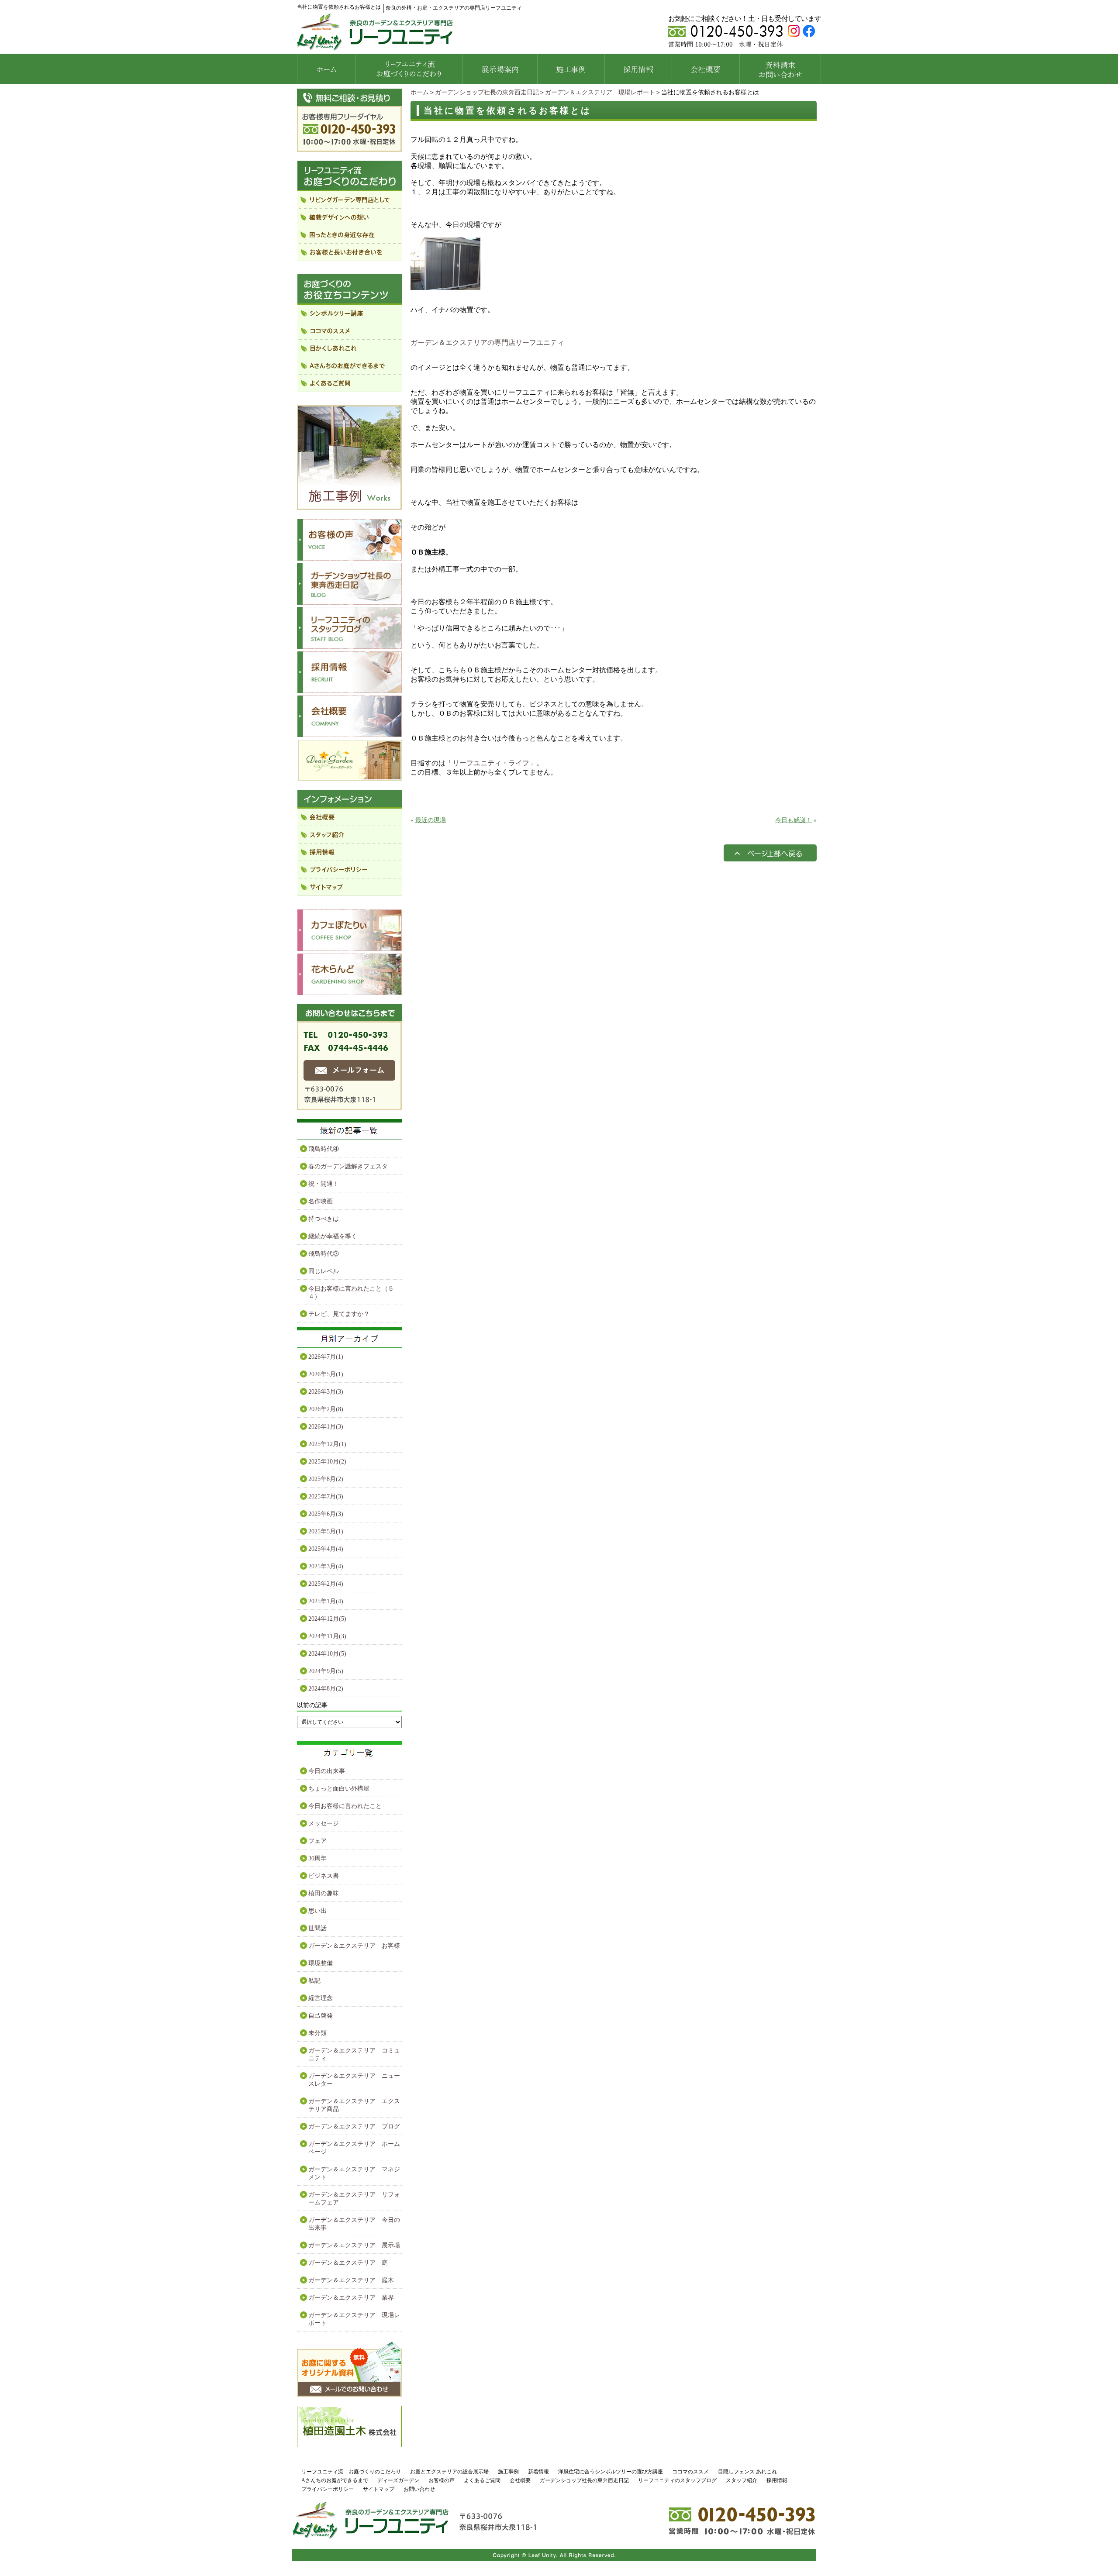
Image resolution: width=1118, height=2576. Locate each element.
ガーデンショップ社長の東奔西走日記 (487, 92)
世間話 (317, 1928)
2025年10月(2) (327, 1462)
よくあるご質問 (482, 2480)
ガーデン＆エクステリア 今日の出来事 (354, 2224)
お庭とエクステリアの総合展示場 (449, 2472)
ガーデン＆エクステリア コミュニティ (354, 2054)
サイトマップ (379, 2489)
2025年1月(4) (326, 1601)
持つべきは (324, 1219)
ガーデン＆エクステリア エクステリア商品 (354, 2105)
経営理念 (321, 1998)
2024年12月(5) (327, 1619)
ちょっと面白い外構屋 (339, 1789)
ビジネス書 (324, 1876)
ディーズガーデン (398, 2480)
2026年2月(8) (326, 1409)
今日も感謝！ (794, 820)
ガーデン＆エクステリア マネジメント (354, 2173)
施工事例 (508, 2472)
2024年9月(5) (326, 1671)
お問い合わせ (419, 2489)
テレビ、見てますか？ (339, 1314)
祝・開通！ (324, 1184)
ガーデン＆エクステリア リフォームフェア (354, 2199)
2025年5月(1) (326, 1531)
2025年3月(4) (326, 1566)
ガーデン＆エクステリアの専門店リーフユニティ (487, 343)
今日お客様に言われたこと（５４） (351, 1293)
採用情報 (777, 2480)
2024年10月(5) (327, 1654)
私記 (314, 1981)
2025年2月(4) (326, 1584)
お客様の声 (442, 2480)
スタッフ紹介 (742, 2480)
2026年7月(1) (326, 1357)
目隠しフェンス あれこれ (747, 2472)
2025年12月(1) (327, 1444)
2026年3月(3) (326, 1392)
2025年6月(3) (326, 1514)
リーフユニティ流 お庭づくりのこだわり (351, 2472)
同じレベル (324, 1271)
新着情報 (538, 2472)
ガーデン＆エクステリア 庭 (348, 2263)
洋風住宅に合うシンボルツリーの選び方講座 (611, 2472)
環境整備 (321, 1963)
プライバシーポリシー (328, 2489)
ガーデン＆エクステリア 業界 (351, 2298)
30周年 (317, 1858)
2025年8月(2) (326, 1479)
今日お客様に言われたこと (345, 1806)
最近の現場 (431, 820)
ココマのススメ (690, 2472)
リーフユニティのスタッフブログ (677, 2480)
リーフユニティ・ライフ (491, 763)
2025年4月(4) (326, 1549)
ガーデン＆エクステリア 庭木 (351, 2280)
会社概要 (520, 2480)
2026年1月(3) (326, 1427)
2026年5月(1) (326, 1374)
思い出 (317, 1911)
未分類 (317, 2033)
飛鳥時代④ (324, 1149)
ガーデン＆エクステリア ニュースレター (354, 2080)
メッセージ (324, 1824)
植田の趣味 (324, 1893)
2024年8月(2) (326, 1689)
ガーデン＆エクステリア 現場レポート (600, 92)
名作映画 (321, 1201)
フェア (317, 1841)
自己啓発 (321, 2016)
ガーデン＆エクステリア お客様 (354, 1946)
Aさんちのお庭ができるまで (335, 2480)
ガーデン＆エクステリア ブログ (354, 2127)
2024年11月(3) (327, 1636)
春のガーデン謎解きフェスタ (348, 1166)
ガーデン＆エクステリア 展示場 (354, 2245)
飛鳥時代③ (324, 1254)
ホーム (420, 92)
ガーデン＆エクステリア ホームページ (354, 2148)
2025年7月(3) (326, 1496)
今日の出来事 (327, 1771)
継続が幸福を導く (333, 1236)
